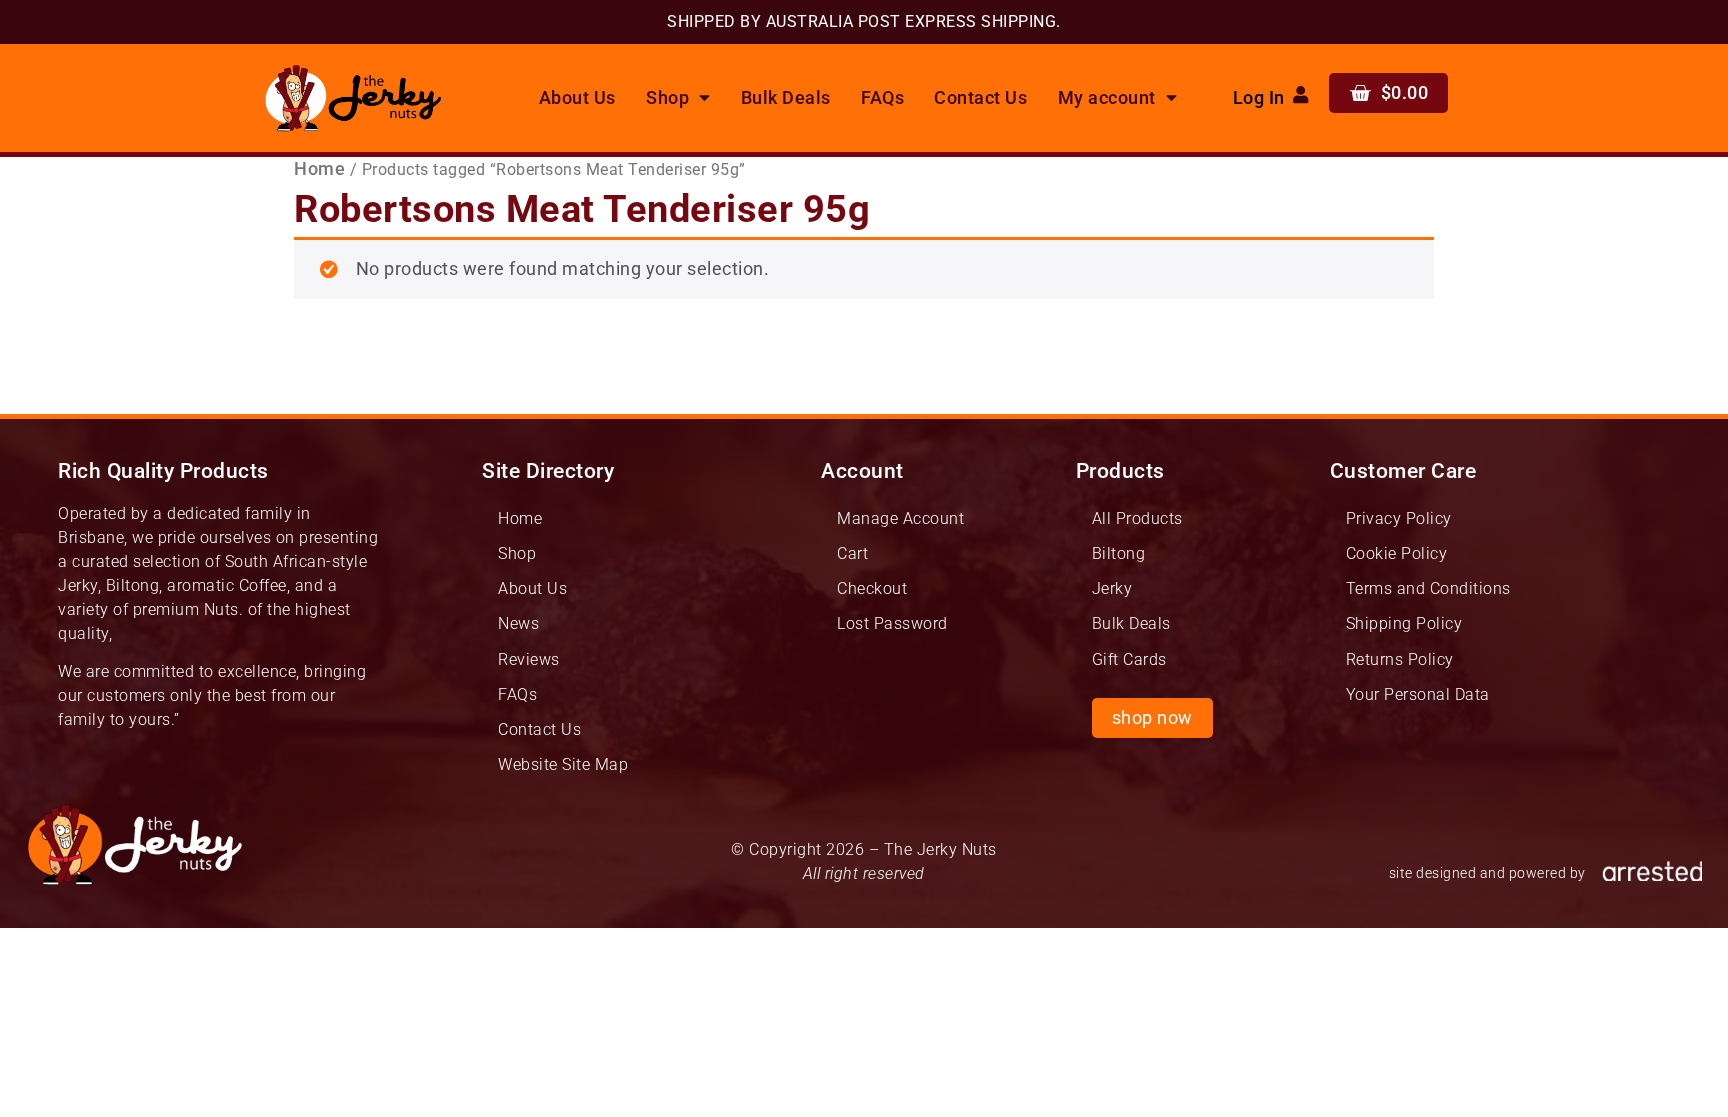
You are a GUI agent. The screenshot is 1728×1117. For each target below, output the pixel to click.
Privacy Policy (1399, 518)
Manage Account (900, 518)
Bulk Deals (786, 98)
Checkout (872, 588)
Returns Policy (1400, 659)
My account (1107, 98)
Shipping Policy (1404, 623)
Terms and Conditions (1428, 588)
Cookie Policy (1397, 553)
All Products (1137, 518)
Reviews (529, 659)
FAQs (882, 98)
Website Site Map (563, 764)
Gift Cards (1129, 659)
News (518, 623)
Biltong (1119, 553)
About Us (577, 98)
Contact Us (980, 98)
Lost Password (892, 623)
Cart (852, 553)
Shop (667, 98)
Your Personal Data (1418, 694)
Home (319, 169)
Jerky (1112, 588)
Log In (1259, 98)
